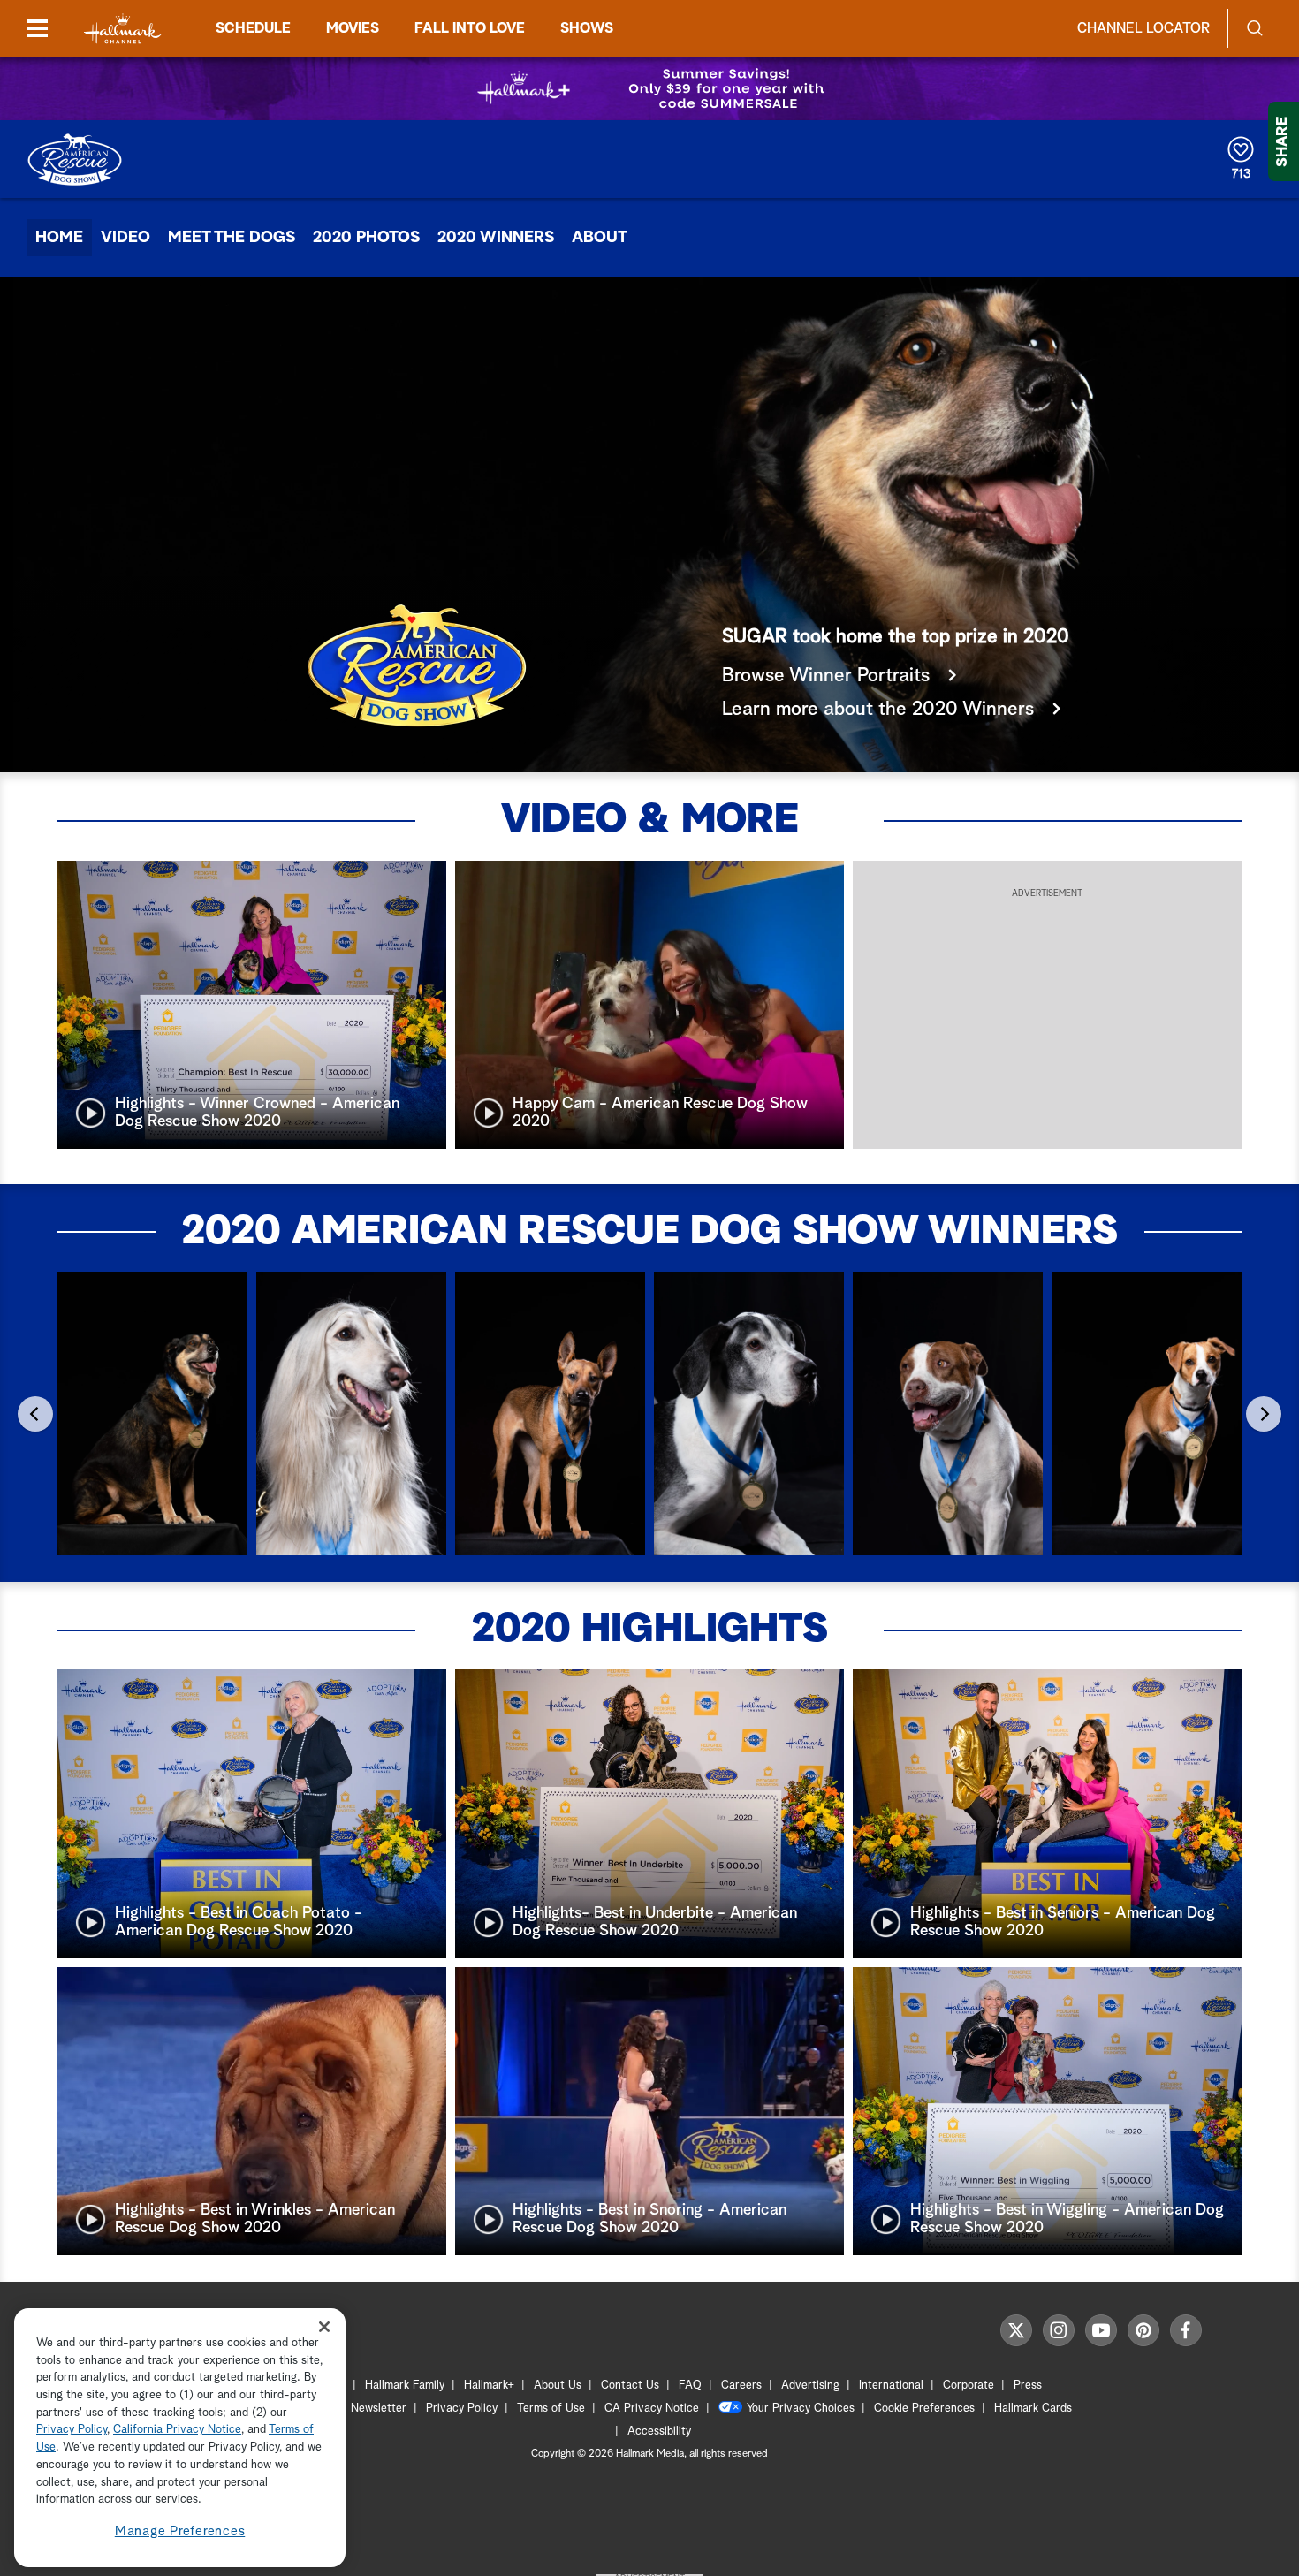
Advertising (810, 2386)
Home (59, 238)
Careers (741, 2386)
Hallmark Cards (1033, 2409)
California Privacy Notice (177, 2431)
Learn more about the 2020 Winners (881, 710)
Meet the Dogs (232, 238)
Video (125, 238)
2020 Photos (366, 238)
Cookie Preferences (924, 2409)
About (600, 238)
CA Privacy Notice (652, 2409)
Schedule (253, 28)
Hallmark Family (405, 2386)
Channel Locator (1143, 28)
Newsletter (379, 2409)
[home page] (123, 29)
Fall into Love (470, 28)
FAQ (690, 2386)
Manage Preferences (180, 2531)
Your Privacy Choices (801, 2409)
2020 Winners (496, 238)
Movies (353, 28)
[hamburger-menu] (37, 28)
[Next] (1264, 1414)
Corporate (969, 2386)
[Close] (324, 2326)
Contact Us (630, 2386)
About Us (558, 2386)
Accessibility (659, 2432)
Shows (587, 28)
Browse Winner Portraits (828, 676)
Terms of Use (551, 2409)
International (891, 2386)
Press (1028, 2386)
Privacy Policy (462, 2409)
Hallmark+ (489, 2386)
